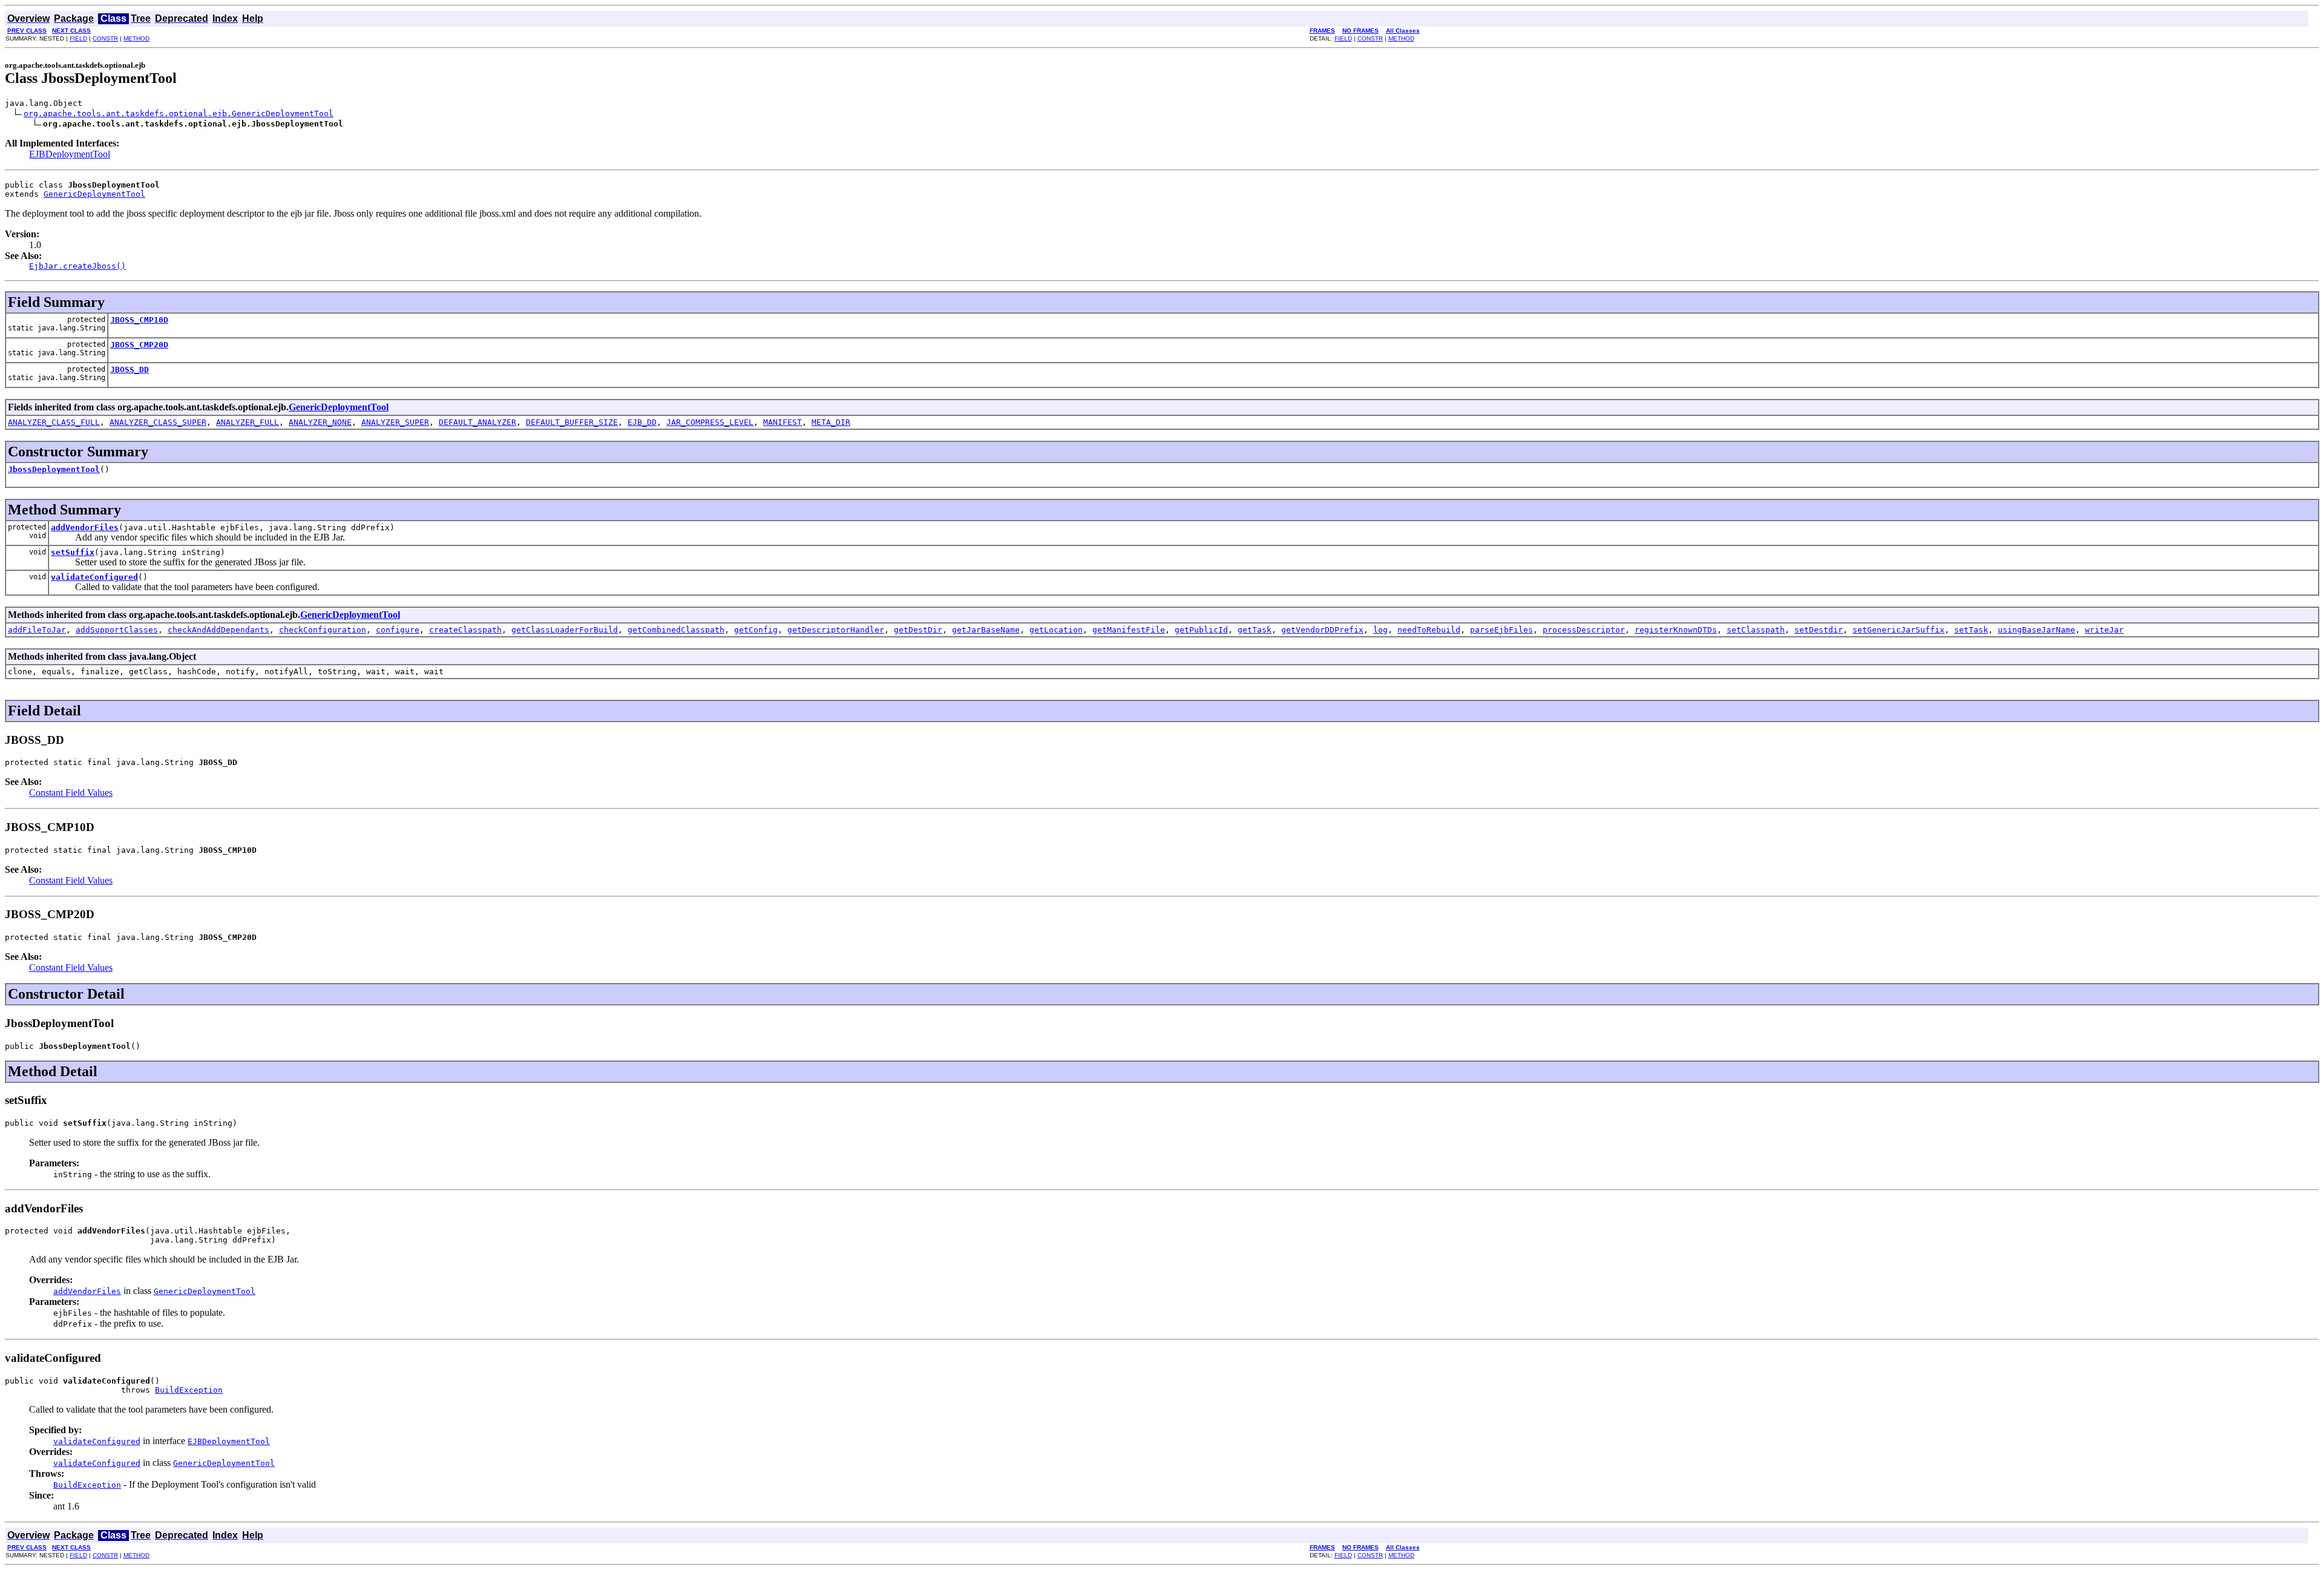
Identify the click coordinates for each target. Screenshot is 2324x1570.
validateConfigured (94, 577)
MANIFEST (783, 422)
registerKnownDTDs (1676, 630)
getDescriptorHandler (836, 630)
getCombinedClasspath (676, 630)
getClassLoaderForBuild (565, 630)
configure (398, 630)
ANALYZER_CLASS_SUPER (158, 422)
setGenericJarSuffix (1899, 630)
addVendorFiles (85, 527)
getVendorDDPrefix (1322, 630)
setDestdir (1819, 630)
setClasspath (1756, 630)
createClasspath (465, 630)
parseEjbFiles (1502, 630)
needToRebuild (1429, 630)
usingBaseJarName (2037, 630)
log (1380, 630)
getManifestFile (1129, 630)
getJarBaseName (986, 630)
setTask (1971, 630)
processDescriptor (1584, 630)
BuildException (189, 1390)
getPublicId (1201, 630)
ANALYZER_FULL (248, 422)
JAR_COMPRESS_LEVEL (710, 422)
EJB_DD (642, 422)
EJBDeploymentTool (70, 154)
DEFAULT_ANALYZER (478, 422)
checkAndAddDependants (218, 630)
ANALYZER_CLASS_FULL (54, 422)
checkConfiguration (323, 630)
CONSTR (105, 38)
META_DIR (831, 422)
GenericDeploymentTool (94, 194)
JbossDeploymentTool (54, 469)
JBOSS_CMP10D (139, 320)
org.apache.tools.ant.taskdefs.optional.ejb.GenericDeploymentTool (179, 113)
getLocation (1056, 630)
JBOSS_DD (130, 370)
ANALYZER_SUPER (395, 422)
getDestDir (918, 630)
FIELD (78, 38)
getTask (1255, 630)
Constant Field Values (71, 793)
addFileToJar (37, 630)
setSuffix (73, 552)
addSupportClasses (117, 630)
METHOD (136, 38)
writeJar (2104, 630)
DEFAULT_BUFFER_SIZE (572, 422)
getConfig (756, 630)
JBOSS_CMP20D (139, 345)
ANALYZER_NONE (320, 422)
